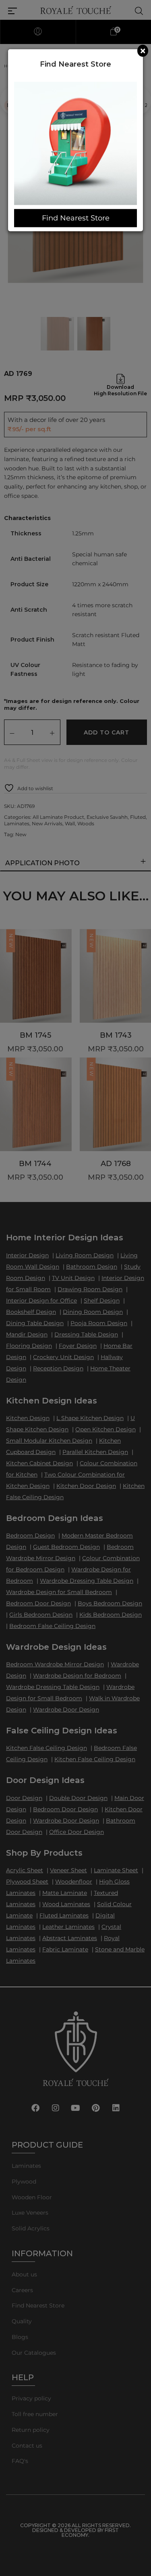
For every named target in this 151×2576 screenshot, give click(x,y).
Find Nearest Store (76, 218)
